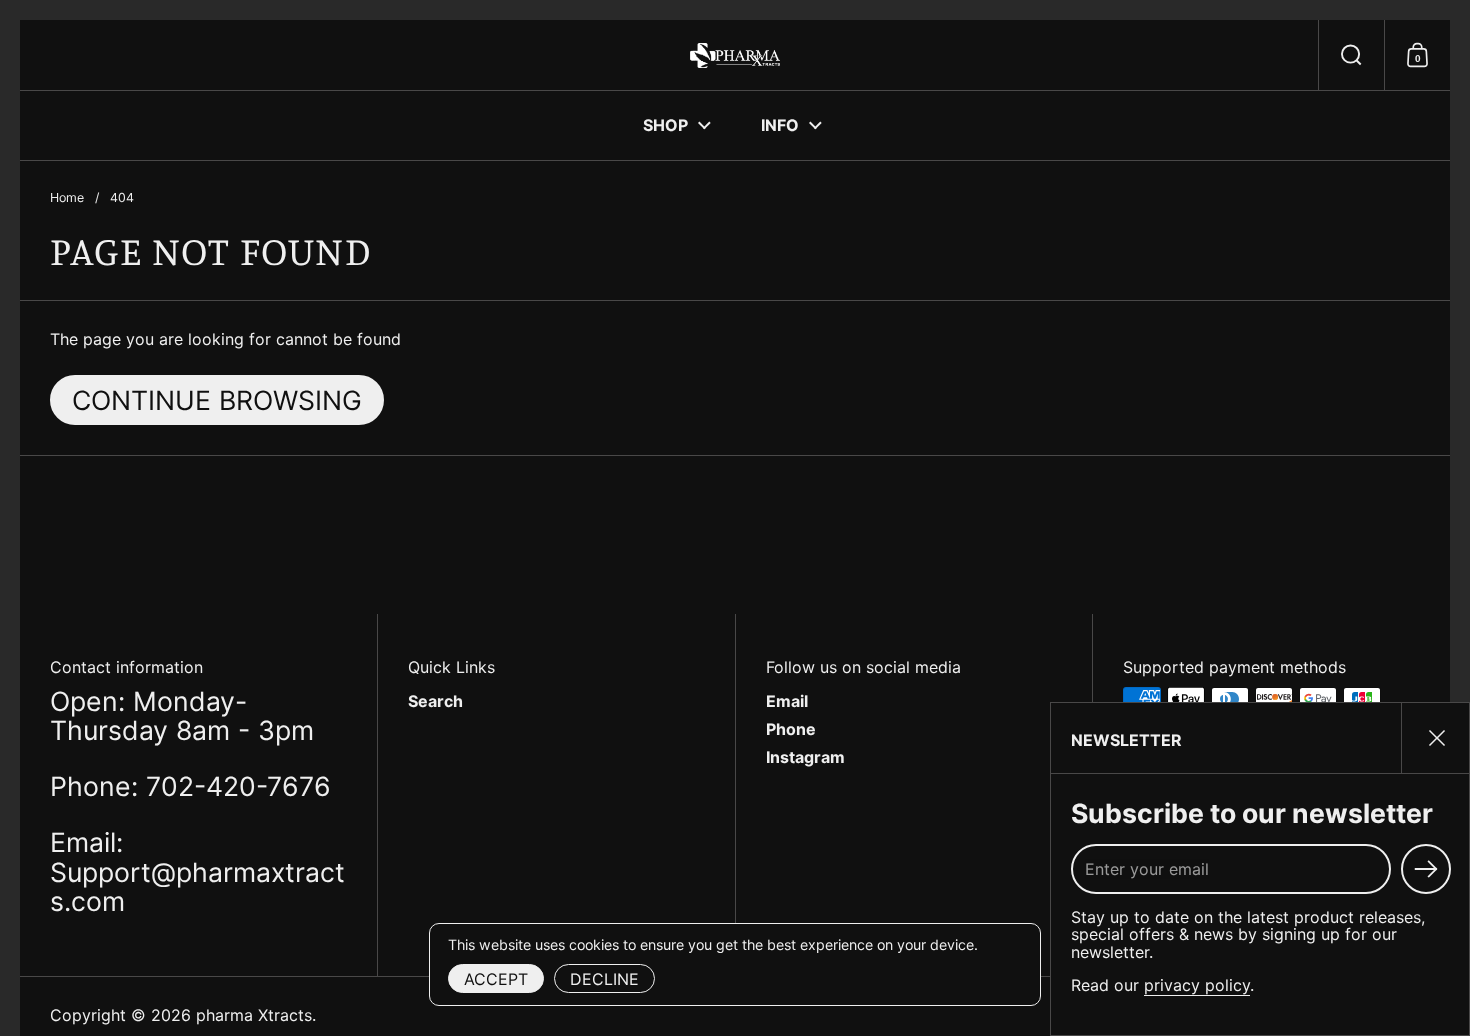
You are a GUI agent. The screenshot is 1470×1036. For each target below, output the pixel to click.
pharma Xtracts (254, 1015)
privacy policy (1197, 985)
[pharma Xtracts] (734, 55)
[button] (1351, 55)
